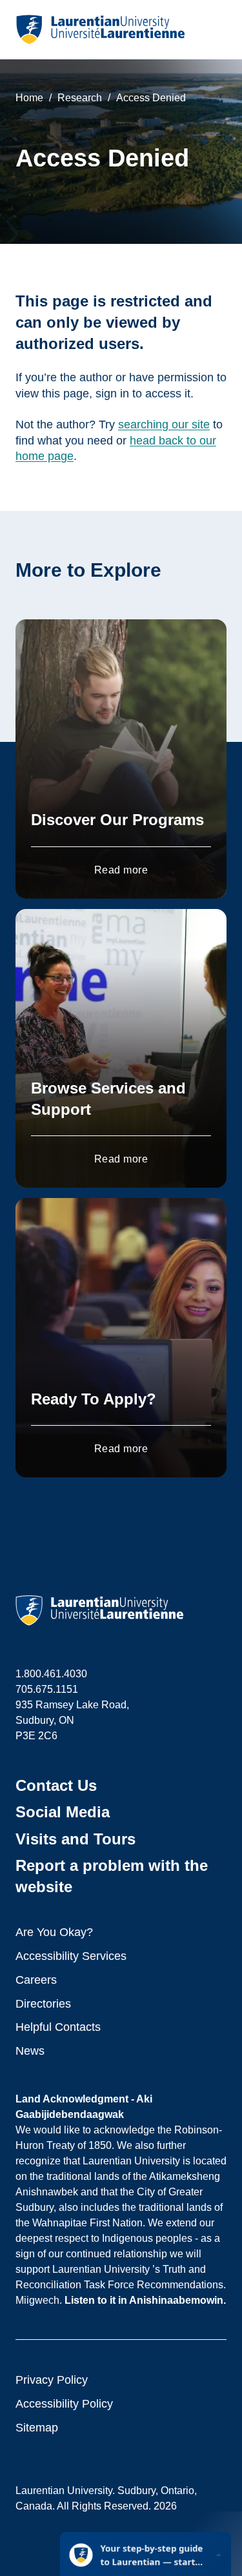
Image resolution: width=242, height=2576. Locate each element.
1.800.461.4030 (51, 1674)
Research (80, 98)
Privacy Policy (52, 2380)
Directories (43, 2004)
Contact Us (56, 1785)
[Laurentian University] (100, 30)
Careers (36, 1980)
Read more (121, 870)
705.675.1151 (47, 1689)
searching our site (164, 424)
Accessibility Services (71, 1956)
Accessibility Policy (64, 2404)
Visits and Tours (76, 1839)
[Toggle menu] (216, 30)
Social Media (63, 1812)
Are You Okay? (54, 1932)
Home (29, 98)
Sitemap (37, 2428)
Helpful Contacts (58, 2027)
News (30, 2051)
